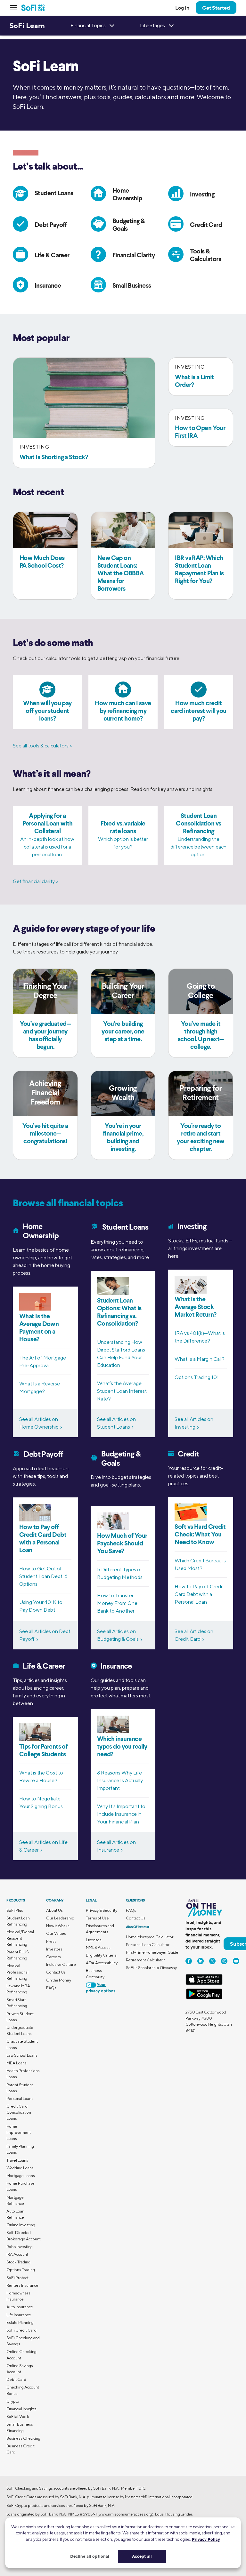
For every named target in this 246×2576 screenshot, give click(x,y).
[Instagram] (224, 1961)
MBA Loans (16, 2063)
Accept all (142, 2556)
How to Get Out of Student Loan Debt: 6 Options (43, 1576)
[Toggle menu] (15, 8)
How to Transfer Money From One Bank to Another (117, 1603)
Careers (53, 1957)
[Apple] (204, 1984)
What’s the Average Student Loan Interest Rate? (122, 1391)
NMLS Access (98, 1947)
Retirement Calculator (145, 1960)
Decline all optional (90, 2556)
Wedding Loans (20, 2168)
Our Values (56, 1933)
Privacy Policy (206, 2539)
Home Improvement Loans (19, 2132)
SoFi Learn (27, 26)
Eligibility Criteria (101, 1955)
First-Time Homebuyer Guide (152, 1952)
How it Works (58, 1926)
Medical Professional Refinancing (17, 1972)
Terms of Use (97, 1918)
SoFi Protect (17, 2278)
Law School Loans (22, 2055)
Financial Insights (21, 2409)
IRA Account (17, 2254)
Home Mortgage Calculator (150, 1937)
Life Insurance (19, 2315)
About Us (54, 1910)
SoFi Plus (15, 1910)
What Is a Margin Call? (200, 1359)
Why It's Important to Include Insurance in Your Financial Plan (121, 1814)
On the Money (59, 1980)
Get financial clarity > (36, 881)
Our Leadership (60, 1918)
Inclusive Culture (61, 1964)
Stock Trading (18, 2262)
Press (51, 1941)
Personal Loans (20, 2098)
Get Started (216, 8)
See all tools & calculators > (42, 746)
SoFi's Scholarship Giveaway (151, 1968)
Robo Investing (20, 2247)
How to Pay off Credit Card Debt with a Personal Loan (199, 1594)
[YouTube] (236, 1961)
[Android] (204, 1998)
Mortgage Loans (21, 2176)
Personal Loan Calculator (148, 1945)
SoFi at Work (18, 2416)
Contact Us (56, 1972)
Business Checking (23, 2438)
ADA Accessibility (102, 1963)
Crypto (13, 2401)
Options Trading (21, 2270)
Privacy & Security (102, 1910)
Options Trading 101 (197, 1377)
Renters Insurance (22, 2285)
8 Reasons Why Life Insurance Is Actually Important (120, 1780)
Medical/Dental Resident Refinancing (20, 1938)
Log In (182, 8)
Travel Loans (17, 2160)
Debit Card (16, 2379)
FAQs (51, 1988)
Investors (54, 1949)
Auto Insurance (20, 2307)
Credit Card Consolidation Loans (19, 2112)
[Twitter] (212, 1961)
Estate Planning (20, 2322)
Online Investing (21, 2225)
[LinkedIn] (201, 1961)
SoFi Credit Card (21, 2330)
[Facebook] (189, 1961)
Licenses (94, 1940)
